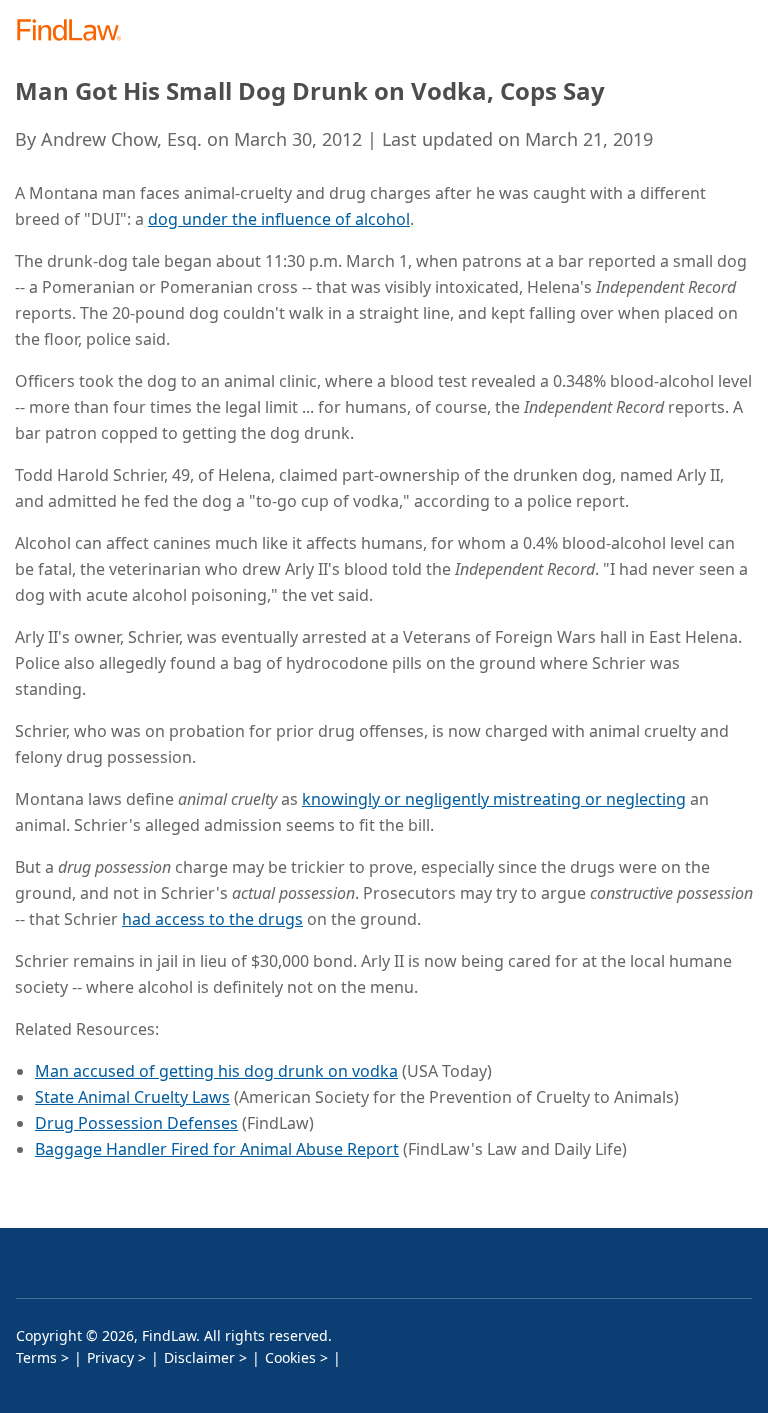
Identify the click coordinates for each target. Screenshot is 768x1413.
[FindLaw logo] (75, 31)
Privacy (110, 1357)
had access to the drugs (212, 919)
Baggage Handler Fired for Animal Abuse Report (217, 1149)
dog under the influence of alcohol (279, 219)
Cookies (290, 1357)
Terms (36, 1357)
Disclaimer (199, 1357)
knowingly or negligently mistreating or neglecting (494, 799)
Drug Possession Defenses (136, 1123)
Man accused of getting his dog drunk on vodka (216, 1071)
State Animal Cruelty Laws (132, 1097)
